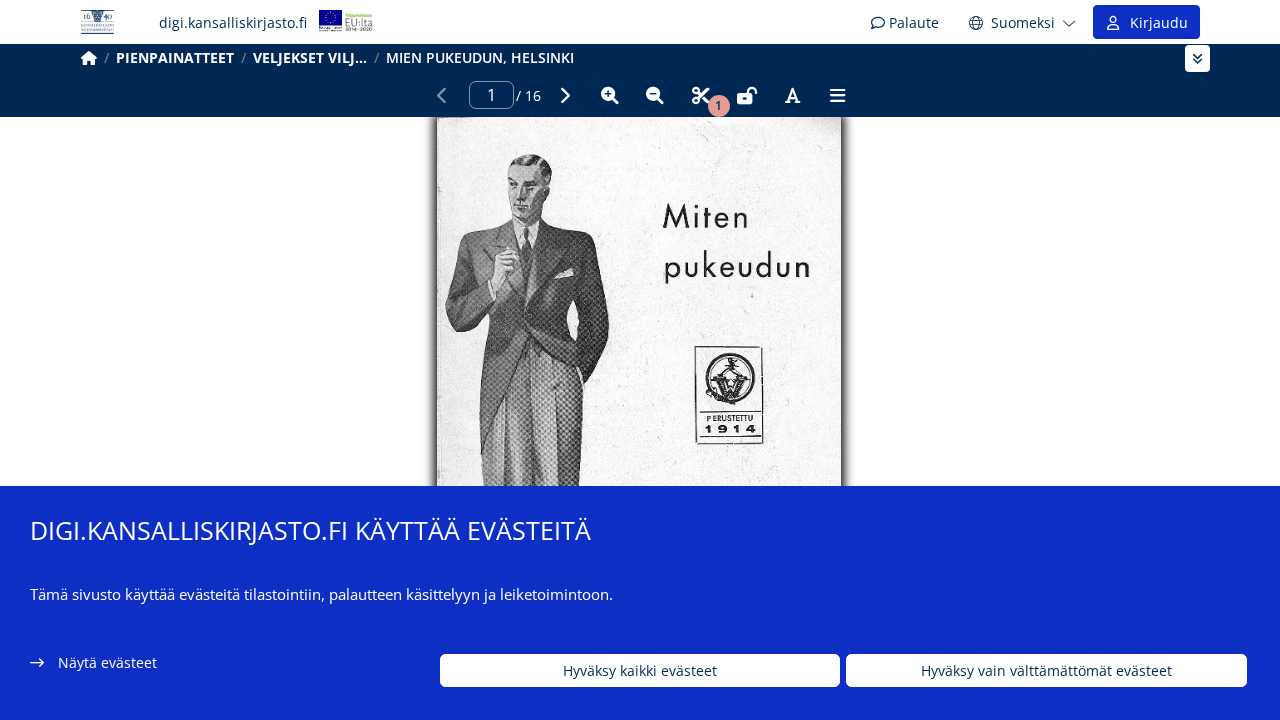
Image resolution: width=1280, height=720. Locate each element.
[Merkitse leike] (701, 95)
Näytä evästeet (107, 662)
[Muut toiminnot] (838, 95)
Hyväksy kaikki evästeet (640, 670)
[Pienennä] (655, 95)
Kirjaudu (1155, 22)
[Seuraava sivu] (564, 95)
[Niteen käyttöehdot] (747, 95)
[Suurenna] (610, 95)
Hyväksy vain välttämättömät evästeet (1046, 670)
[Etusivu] (89, 57)
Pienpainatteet (175, 57)
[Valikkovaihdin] (1197, 58)
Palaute (912, 22)
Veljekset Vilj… (310, 57)
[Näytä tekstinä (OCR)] (792, 95)
